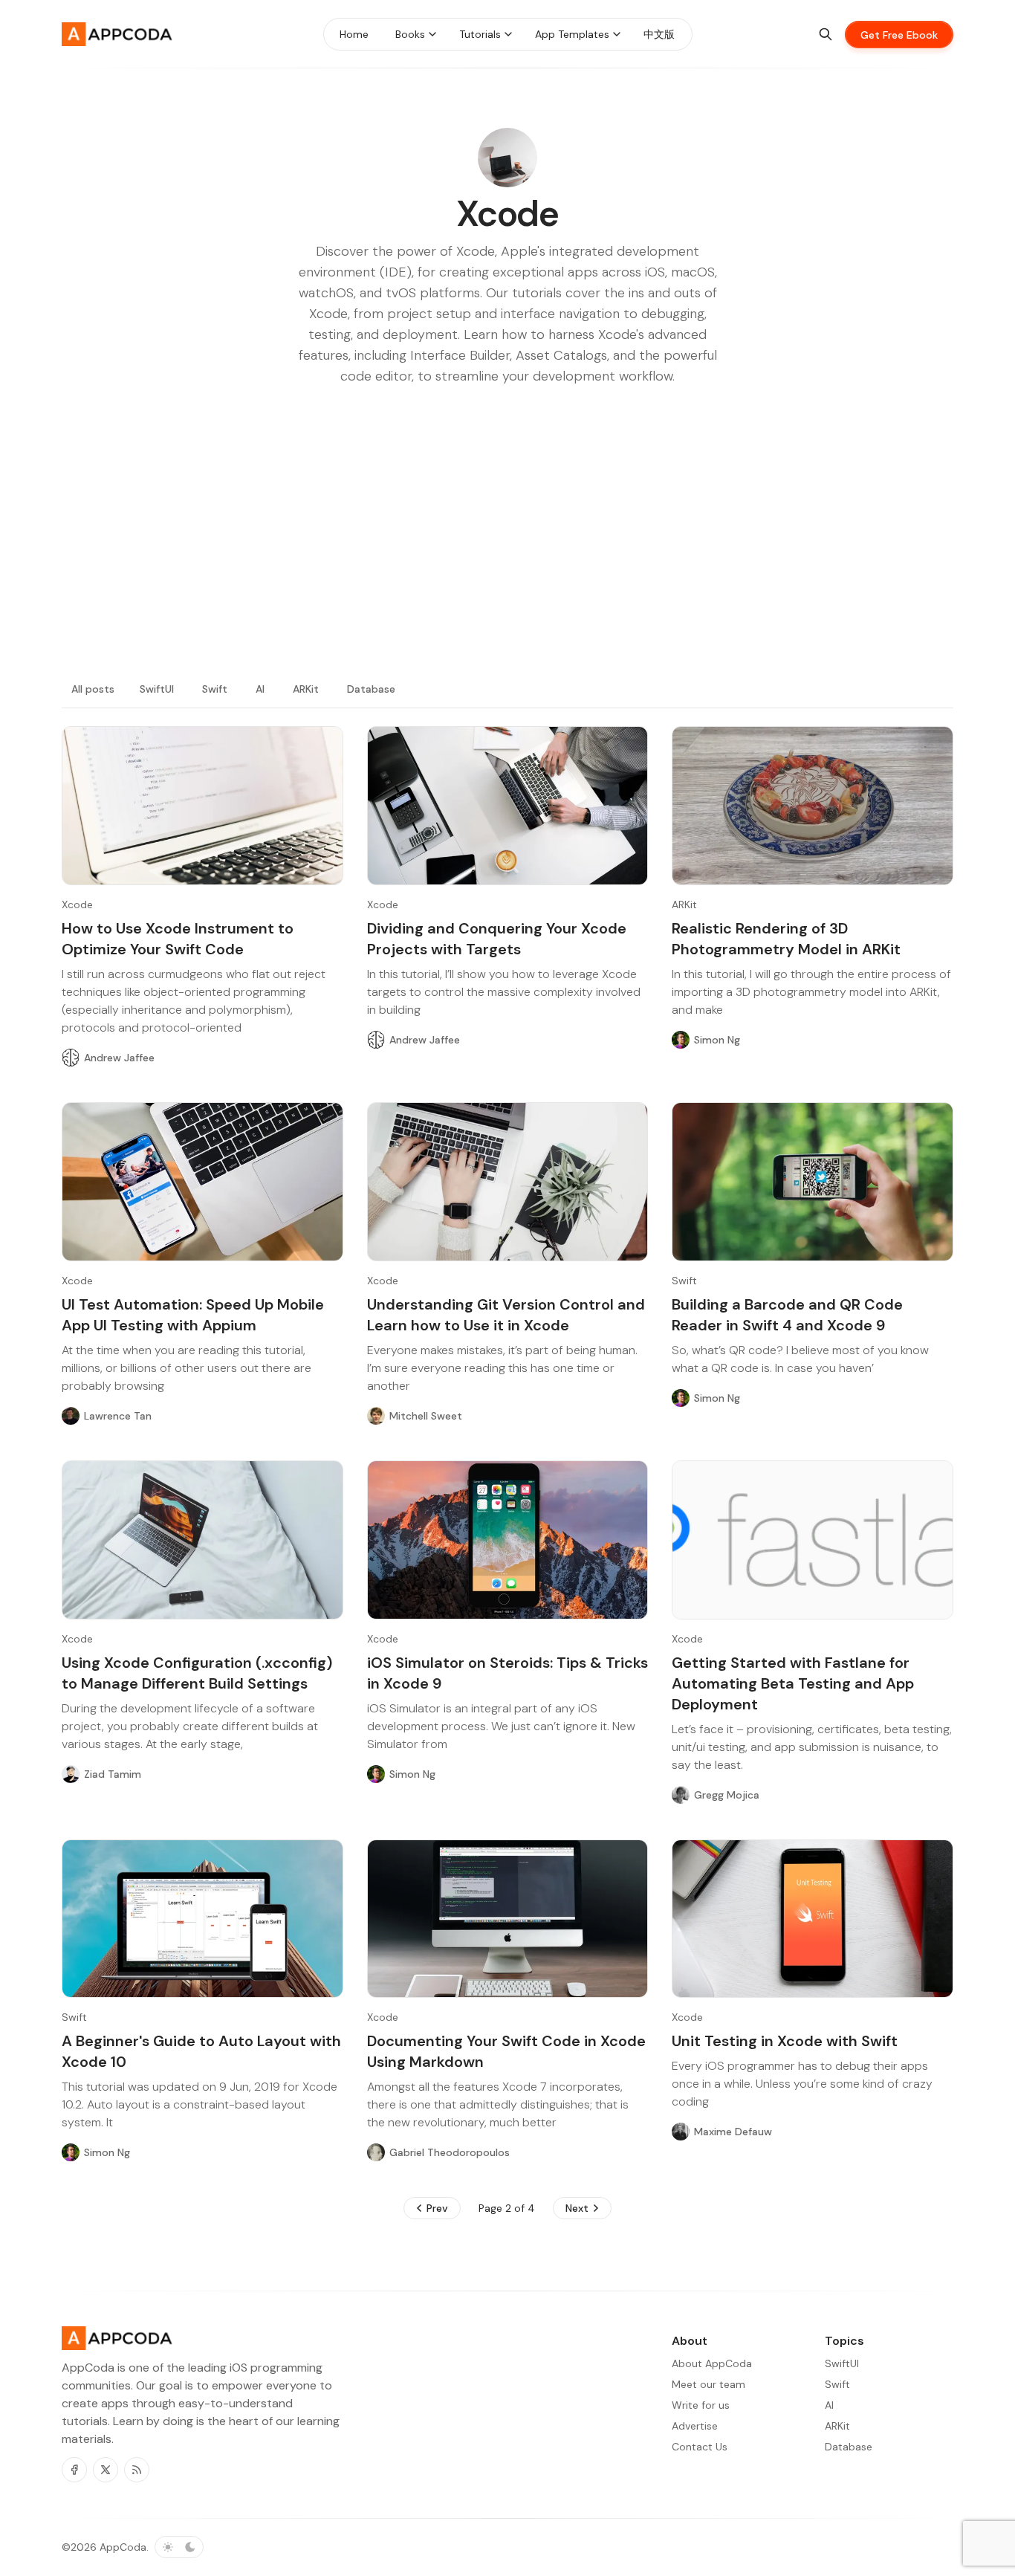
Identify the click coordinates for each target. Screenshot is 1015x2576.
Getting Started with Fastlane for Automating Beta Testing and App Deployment (793, 1683)
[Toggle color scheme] (179, 2547)
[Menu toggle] (432, 34)
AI (260, 689)
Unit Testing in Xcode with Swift (785, 2041)
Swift (215, 689)
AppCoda (123, 2547)
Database (371, 689)
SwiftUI (157, 689)
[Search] (826, 34)
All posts (93, 689)
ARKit (306, 689)
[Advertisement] (507, 550)
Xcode (77, 904)
